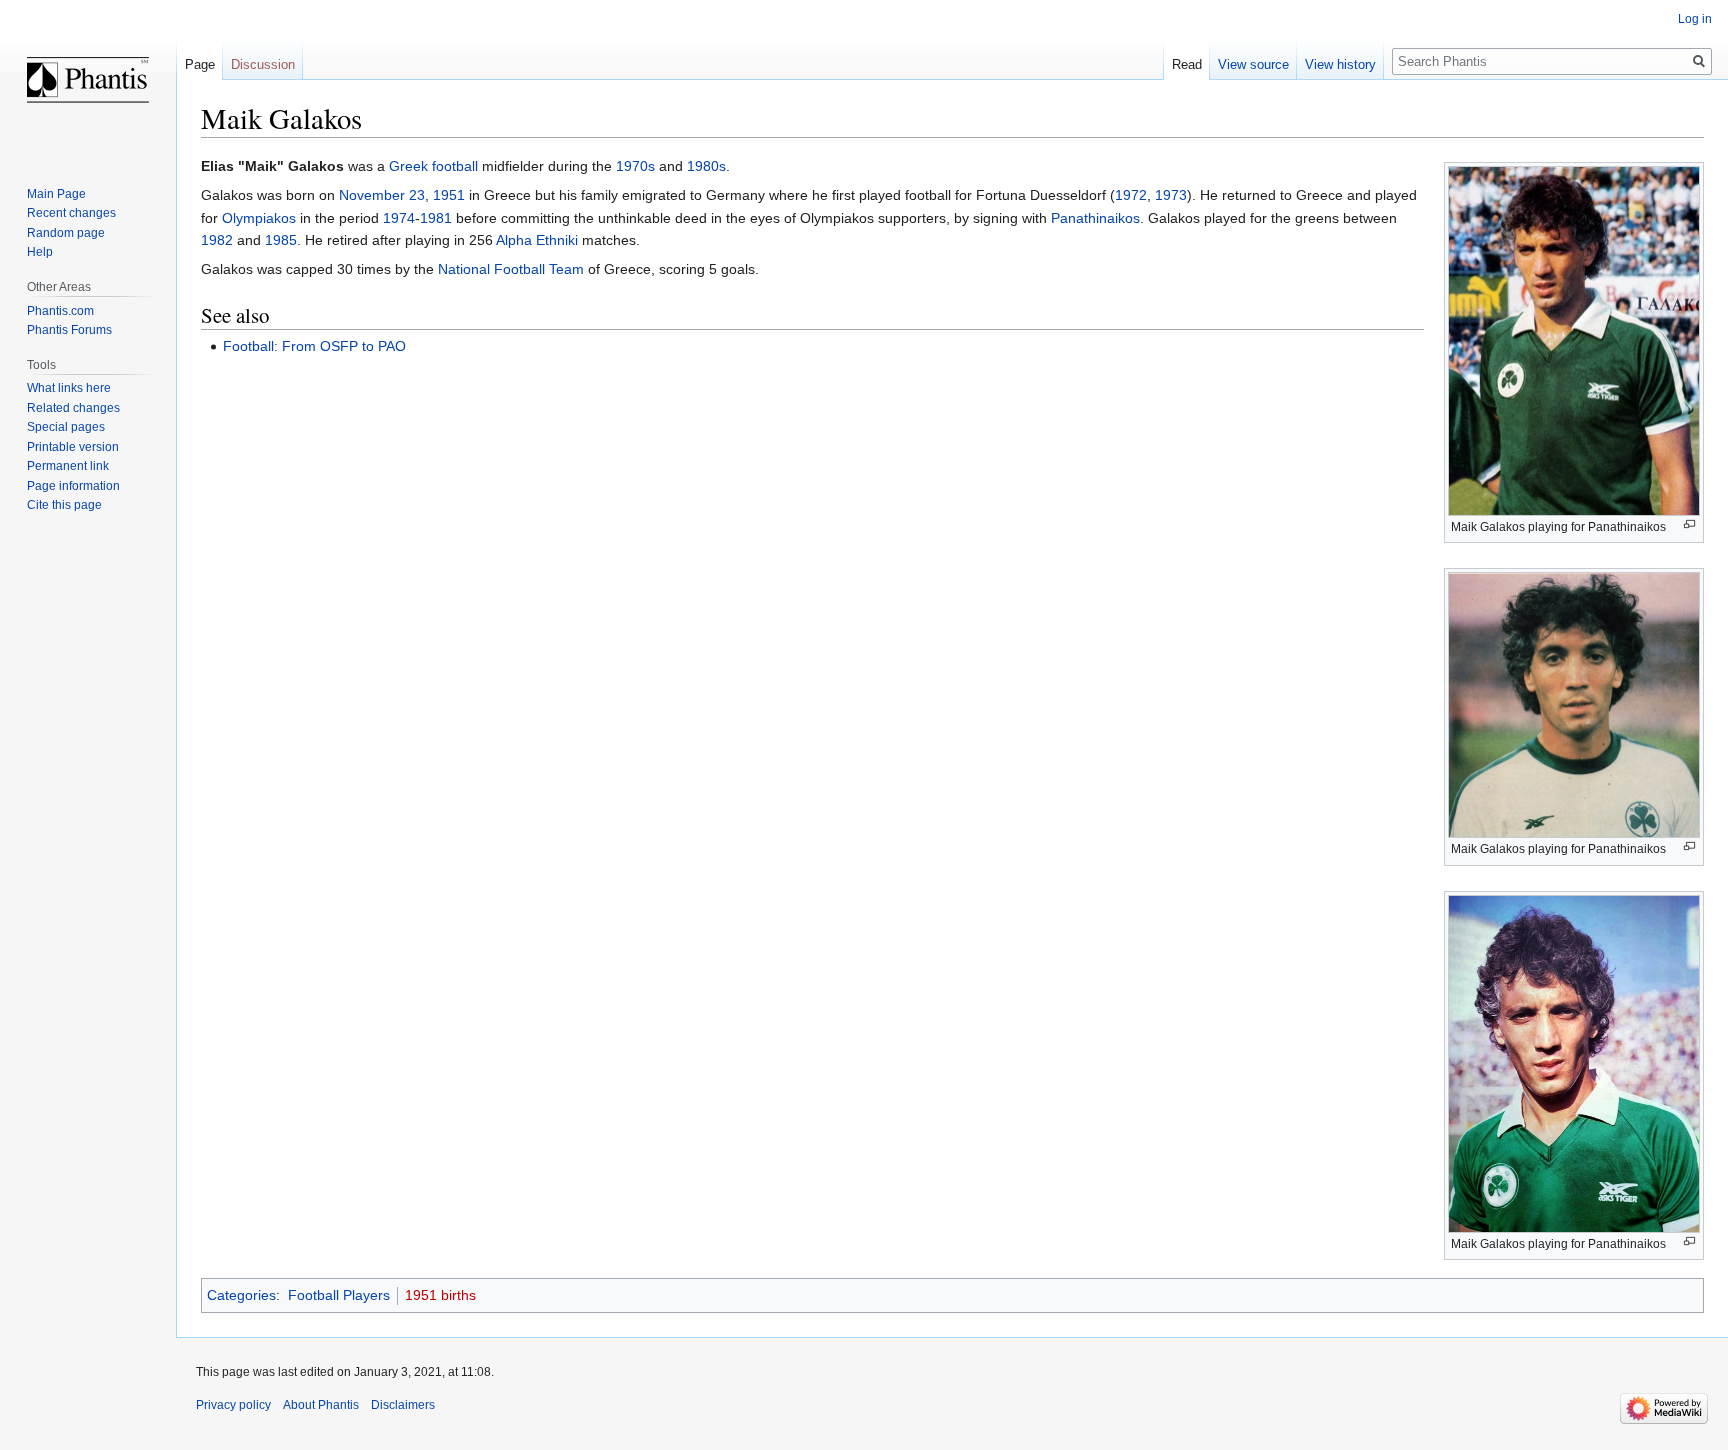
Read (1187, 64)
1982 (217, 240)
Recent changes (71, 213)
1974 (399, 218)
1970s (635, 166)
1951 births (440, 1295)
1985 (281, 240)
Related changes (73, 408)
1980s (706, 166)
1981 (436, 218)
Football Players (339, 1295)
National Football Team (511, 269)
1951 (449, 195)
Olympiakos (259, 218)
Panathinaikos (1095, 218)
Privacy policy (233, 1405)
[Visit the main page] (88, 80)
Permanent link (68, 466)
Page (200, 64)
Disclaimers (403, 1405)
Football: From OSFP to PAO (314, 346)
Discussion (263, 64)
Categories (241, 1295)
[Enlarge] (1689, 524)
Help (40, 252)
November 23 (382, 195)
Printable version (73, 447)
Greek (408, 166)
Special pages (66, 427)
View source (1253, 64)
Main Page (56, 194)
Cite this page (64, 505)
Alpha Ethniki (537, 240)
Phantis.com (60, 311)
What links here (69, 388)
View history (1340, 64)
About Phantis (321, 1405)
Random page (66, 233)
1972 (1131, 195)
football (455, 166)
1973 (1171, 195)
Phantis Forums (69, 330)
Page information (73, 486)
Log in (1695, 19)
